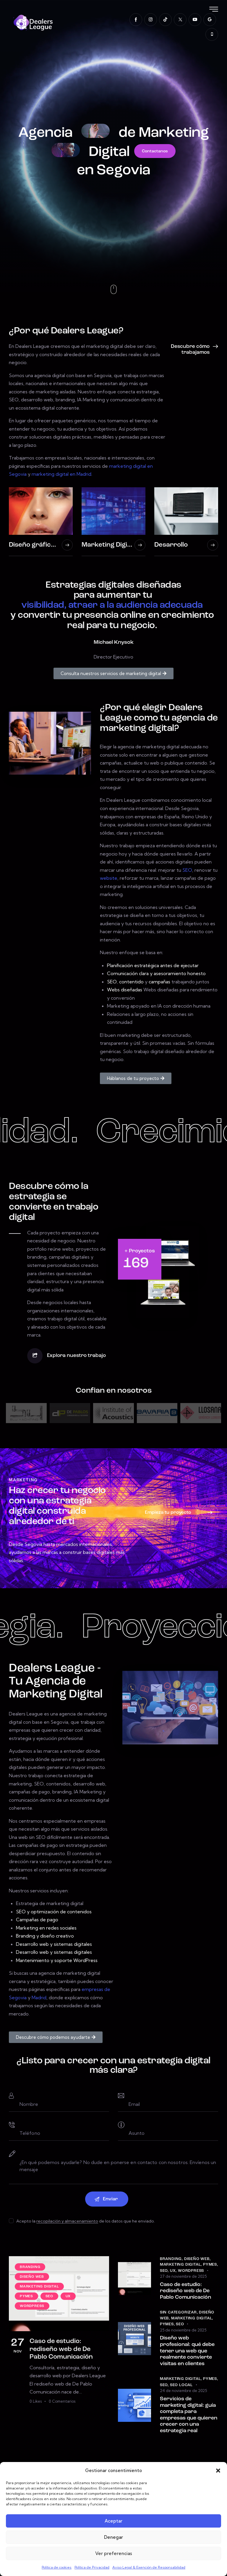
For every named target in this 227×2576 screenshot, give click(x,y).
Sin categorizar (178, 2312)
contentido (131, 982)
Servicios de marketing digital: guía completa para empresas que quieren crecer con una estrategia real (189, 2415)
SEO (187, 870)
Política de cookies (57, 2567)
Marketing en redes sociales (46, 1928)
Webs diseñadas (125, 990)
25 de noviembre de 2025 (183, 2330)
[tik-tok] (165, 20)
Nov (18, 2346)
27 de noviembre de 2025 (183, 2276)
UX (173, 2271)
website (109, 878)
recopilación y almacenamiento (67, 2221)
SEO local (181, 2385)
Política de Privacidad (92, 2567)
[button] (218, 2471)
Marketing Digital (180, 2265)
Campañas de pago (37, 1920)
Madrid (39, 1997)
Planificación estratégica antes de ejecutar (153, 965)
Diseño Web (197, 2259)
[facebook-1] (136, 20)
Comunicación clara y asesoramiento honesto (156, 973)
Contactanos (155, 151)
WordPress (191, 2271)
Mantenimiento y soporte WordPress (57, 1960)
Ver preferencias (114, 2553)
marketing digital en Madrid (61, 474)
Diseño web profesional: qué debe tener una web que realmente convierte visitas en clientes (187, 2351)
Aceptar (113, 2521)
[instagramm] (151, 20)
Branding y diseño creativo (45, 1936)
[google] (210, 20)
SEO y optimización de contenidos (54, 1912)
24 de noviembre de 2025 (183, 2391)
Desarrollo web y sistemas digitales (54, 1944)
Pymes (210, 2265)
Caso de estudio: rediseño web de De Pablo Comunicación (61, 2349)
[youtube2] (195, 20)
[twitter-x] (180, 20)
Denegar (113, 2537)
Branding (171, 2259)
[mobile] (212, 34)
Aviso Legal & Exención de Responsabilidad (149, 2567)
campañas (159, 982)
